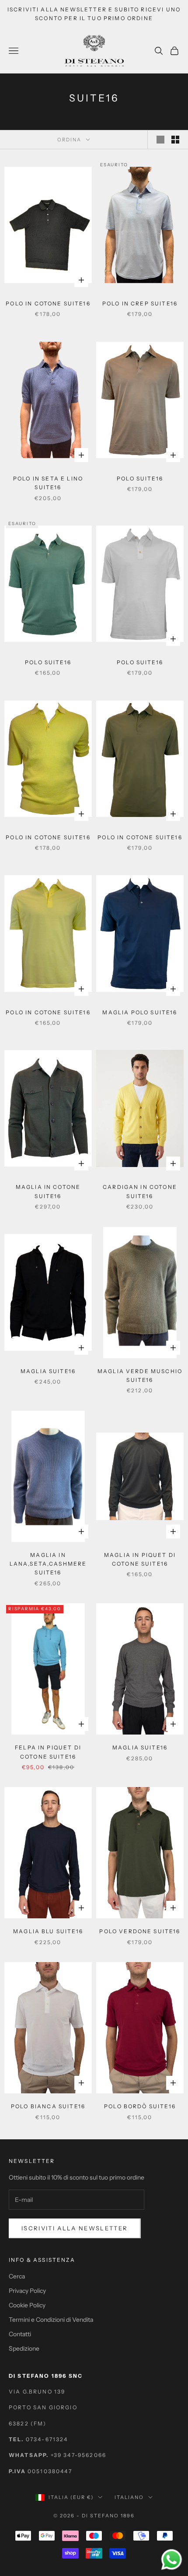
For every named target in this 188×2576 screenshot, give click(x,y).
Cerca (17, 2276)
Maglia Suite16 (48, 1371)
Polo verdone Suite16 (140, 1931)
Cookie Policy (27, 2305)
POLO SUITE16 (140, 478)
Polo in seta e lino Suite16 (48, 483)
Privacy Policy (27, 2291)
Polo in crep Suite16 (140, 303)
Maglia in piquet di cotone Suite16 (140, 1559)
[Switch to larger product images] (160, 140)
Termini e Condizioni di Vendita (51, 2320)
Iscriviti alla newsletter (75, 2228)
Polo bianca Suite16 (48, 2106)
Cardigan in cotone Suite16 (140, 1191)
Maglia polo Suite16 (140, 1012)
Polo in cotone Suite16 (48, 303)
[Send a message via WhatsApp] (172, 2560)
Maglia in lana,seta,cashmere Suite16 (48, 1564)
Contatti (20, 2334)
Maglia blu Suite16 (48, 1931)
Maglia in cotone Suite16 (48, 1191)
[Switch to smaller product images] (175, 140)
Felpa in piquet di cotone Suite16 (48, 1752)
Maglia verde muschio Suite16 (140, 1376)
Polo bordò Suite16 (140, 2106)
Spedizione (24, 2348)
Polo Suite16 (48, 662)
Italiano (129, 2497)
